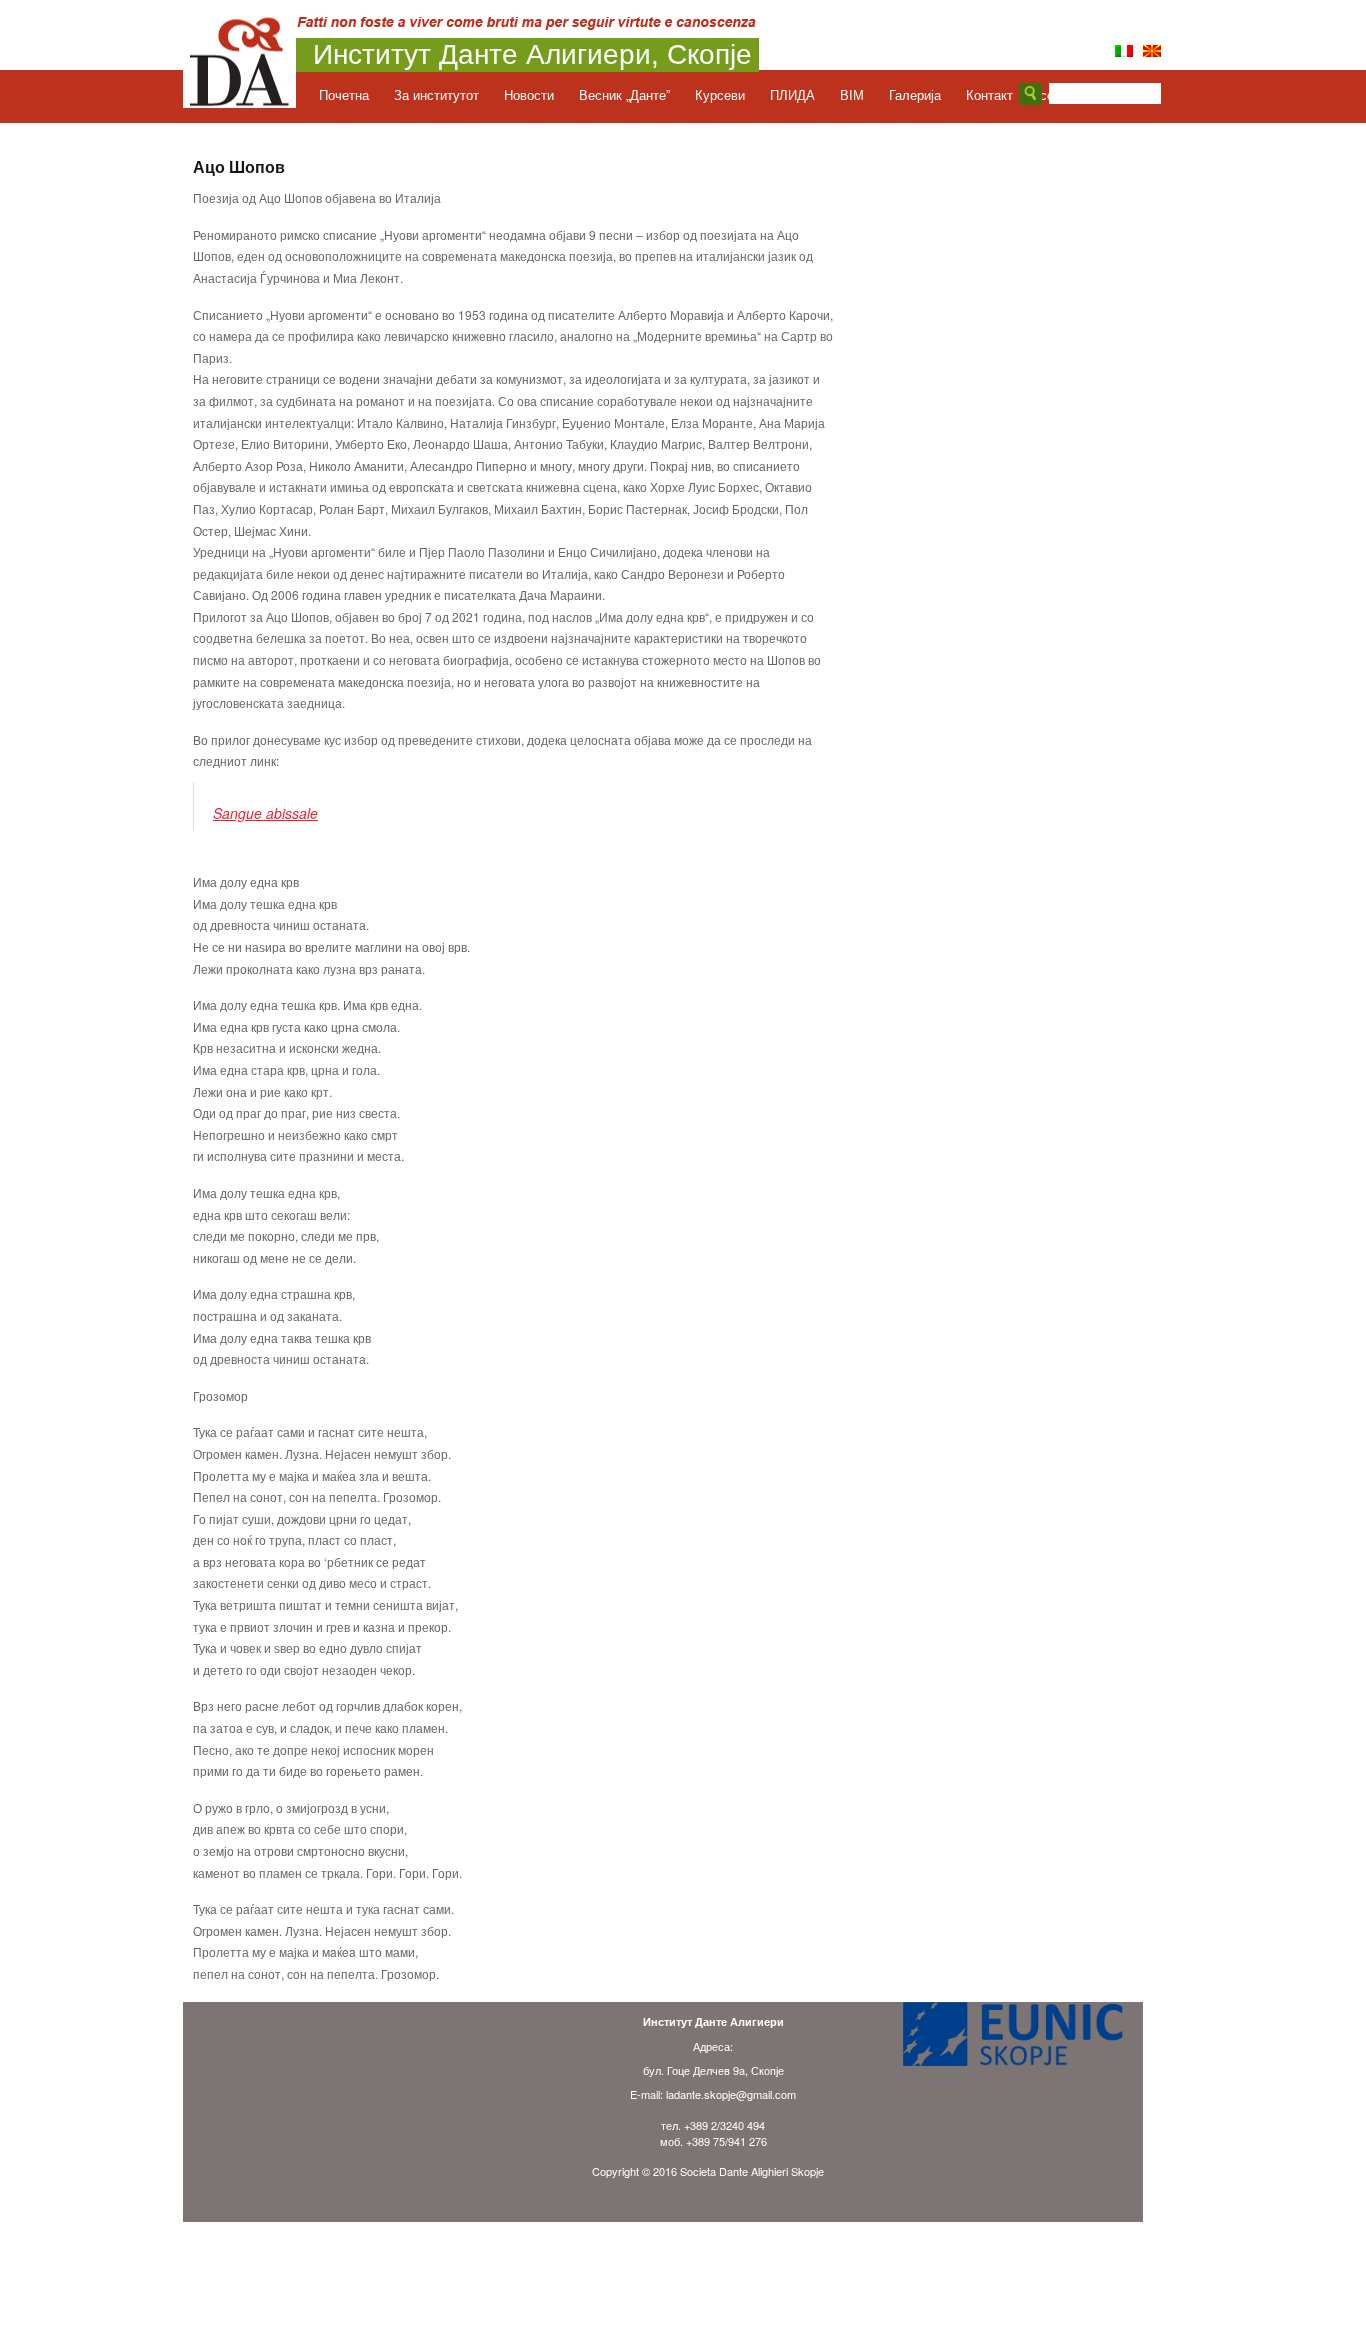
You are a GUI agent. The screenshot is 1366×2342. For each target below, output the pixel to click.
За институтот (436, 95)
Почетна (344, 95)
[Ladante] (239, 102)
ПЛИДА (792, 95)
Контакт (989, 95)
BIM (852, 95)
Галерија (915, 95)
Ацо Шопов (239, 167)
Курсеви (720, 95)
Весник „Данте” (624, 95)
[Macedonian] (1152, 51)
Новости (529, 95)
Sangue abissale (265, 813)
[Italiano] (1124, 51)
